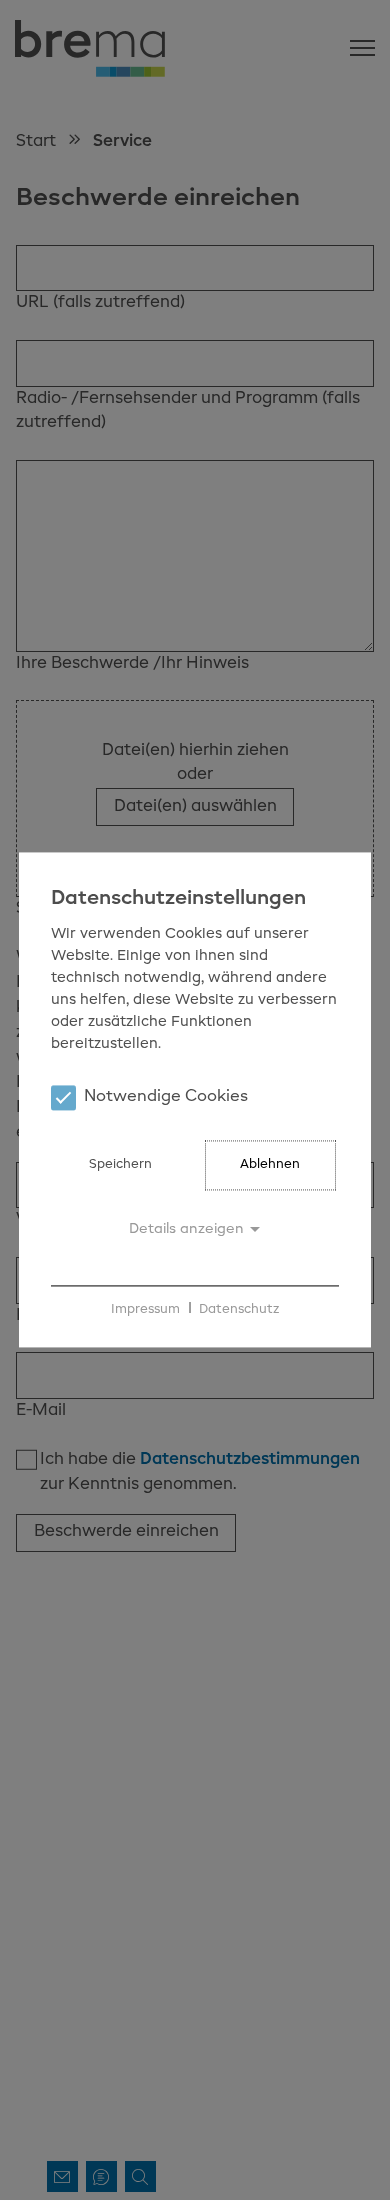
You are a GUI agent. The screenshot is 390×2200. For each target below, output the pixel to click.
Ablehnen (270, 1165)
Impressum (145, 1309)
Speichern (120, 1165)
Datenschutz (239, 1309)
